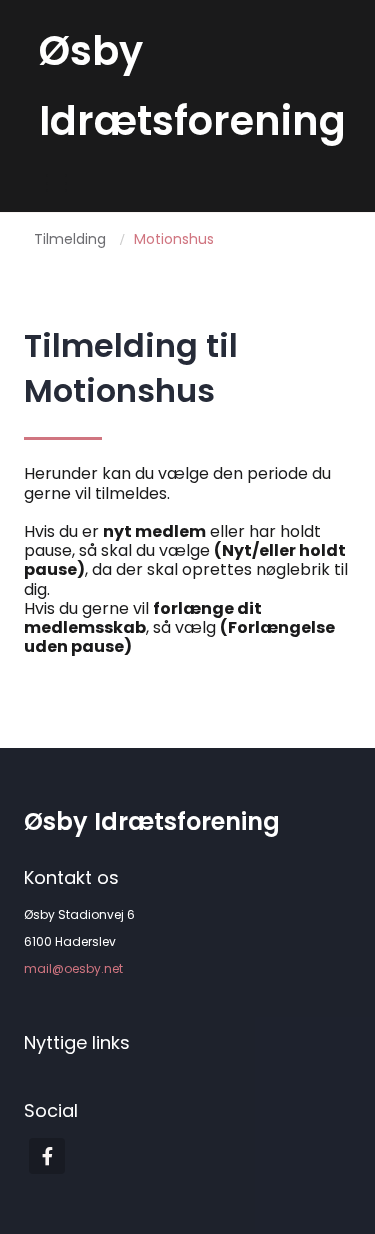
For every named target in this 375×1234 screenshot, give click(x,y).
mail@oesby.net (73, 968)
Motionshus (174, 239)
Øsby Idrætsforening (152, 821)
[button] (56, 183)
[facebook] (47, 1156)
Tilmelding (70, 239)
